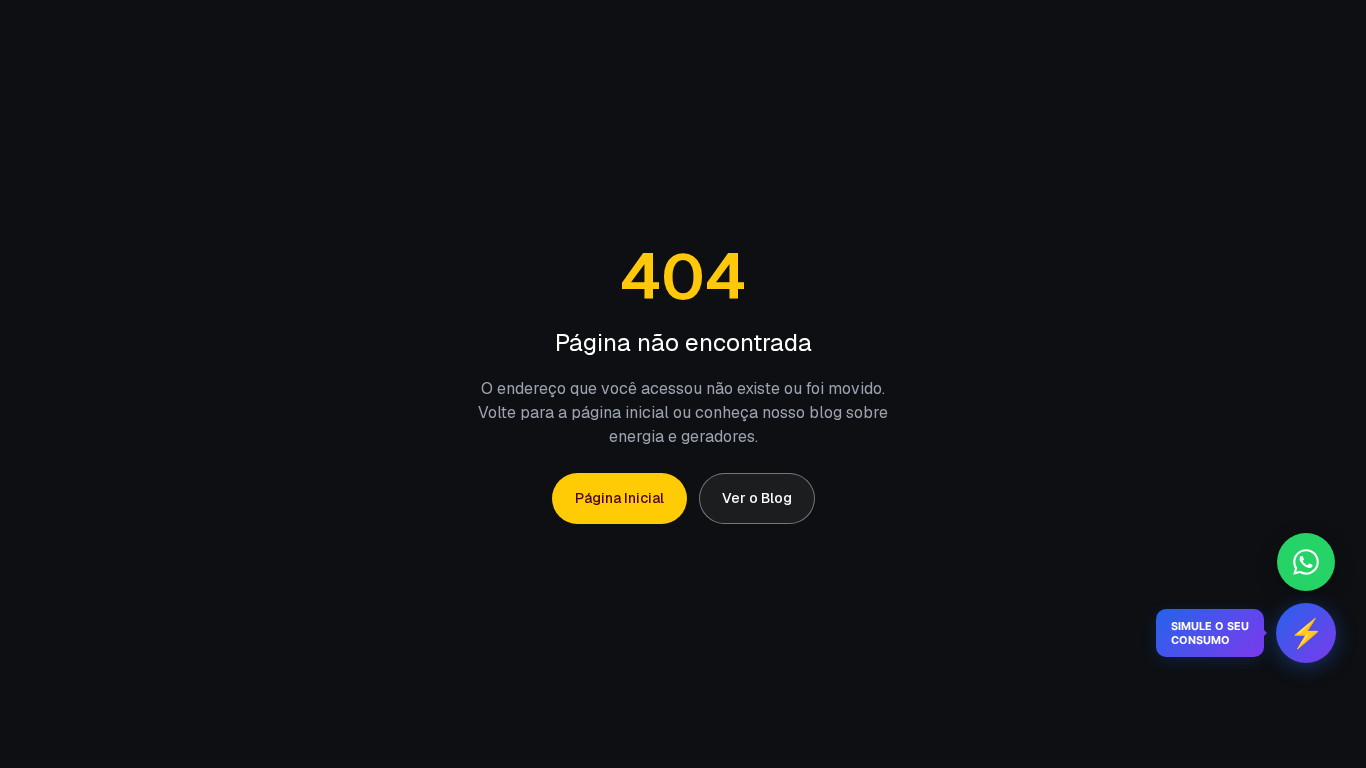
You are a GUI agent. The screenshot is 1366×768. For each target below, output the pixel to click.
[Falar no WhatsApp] (1306, 562)
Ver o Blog (757, 498)
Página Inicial (619, 498)
